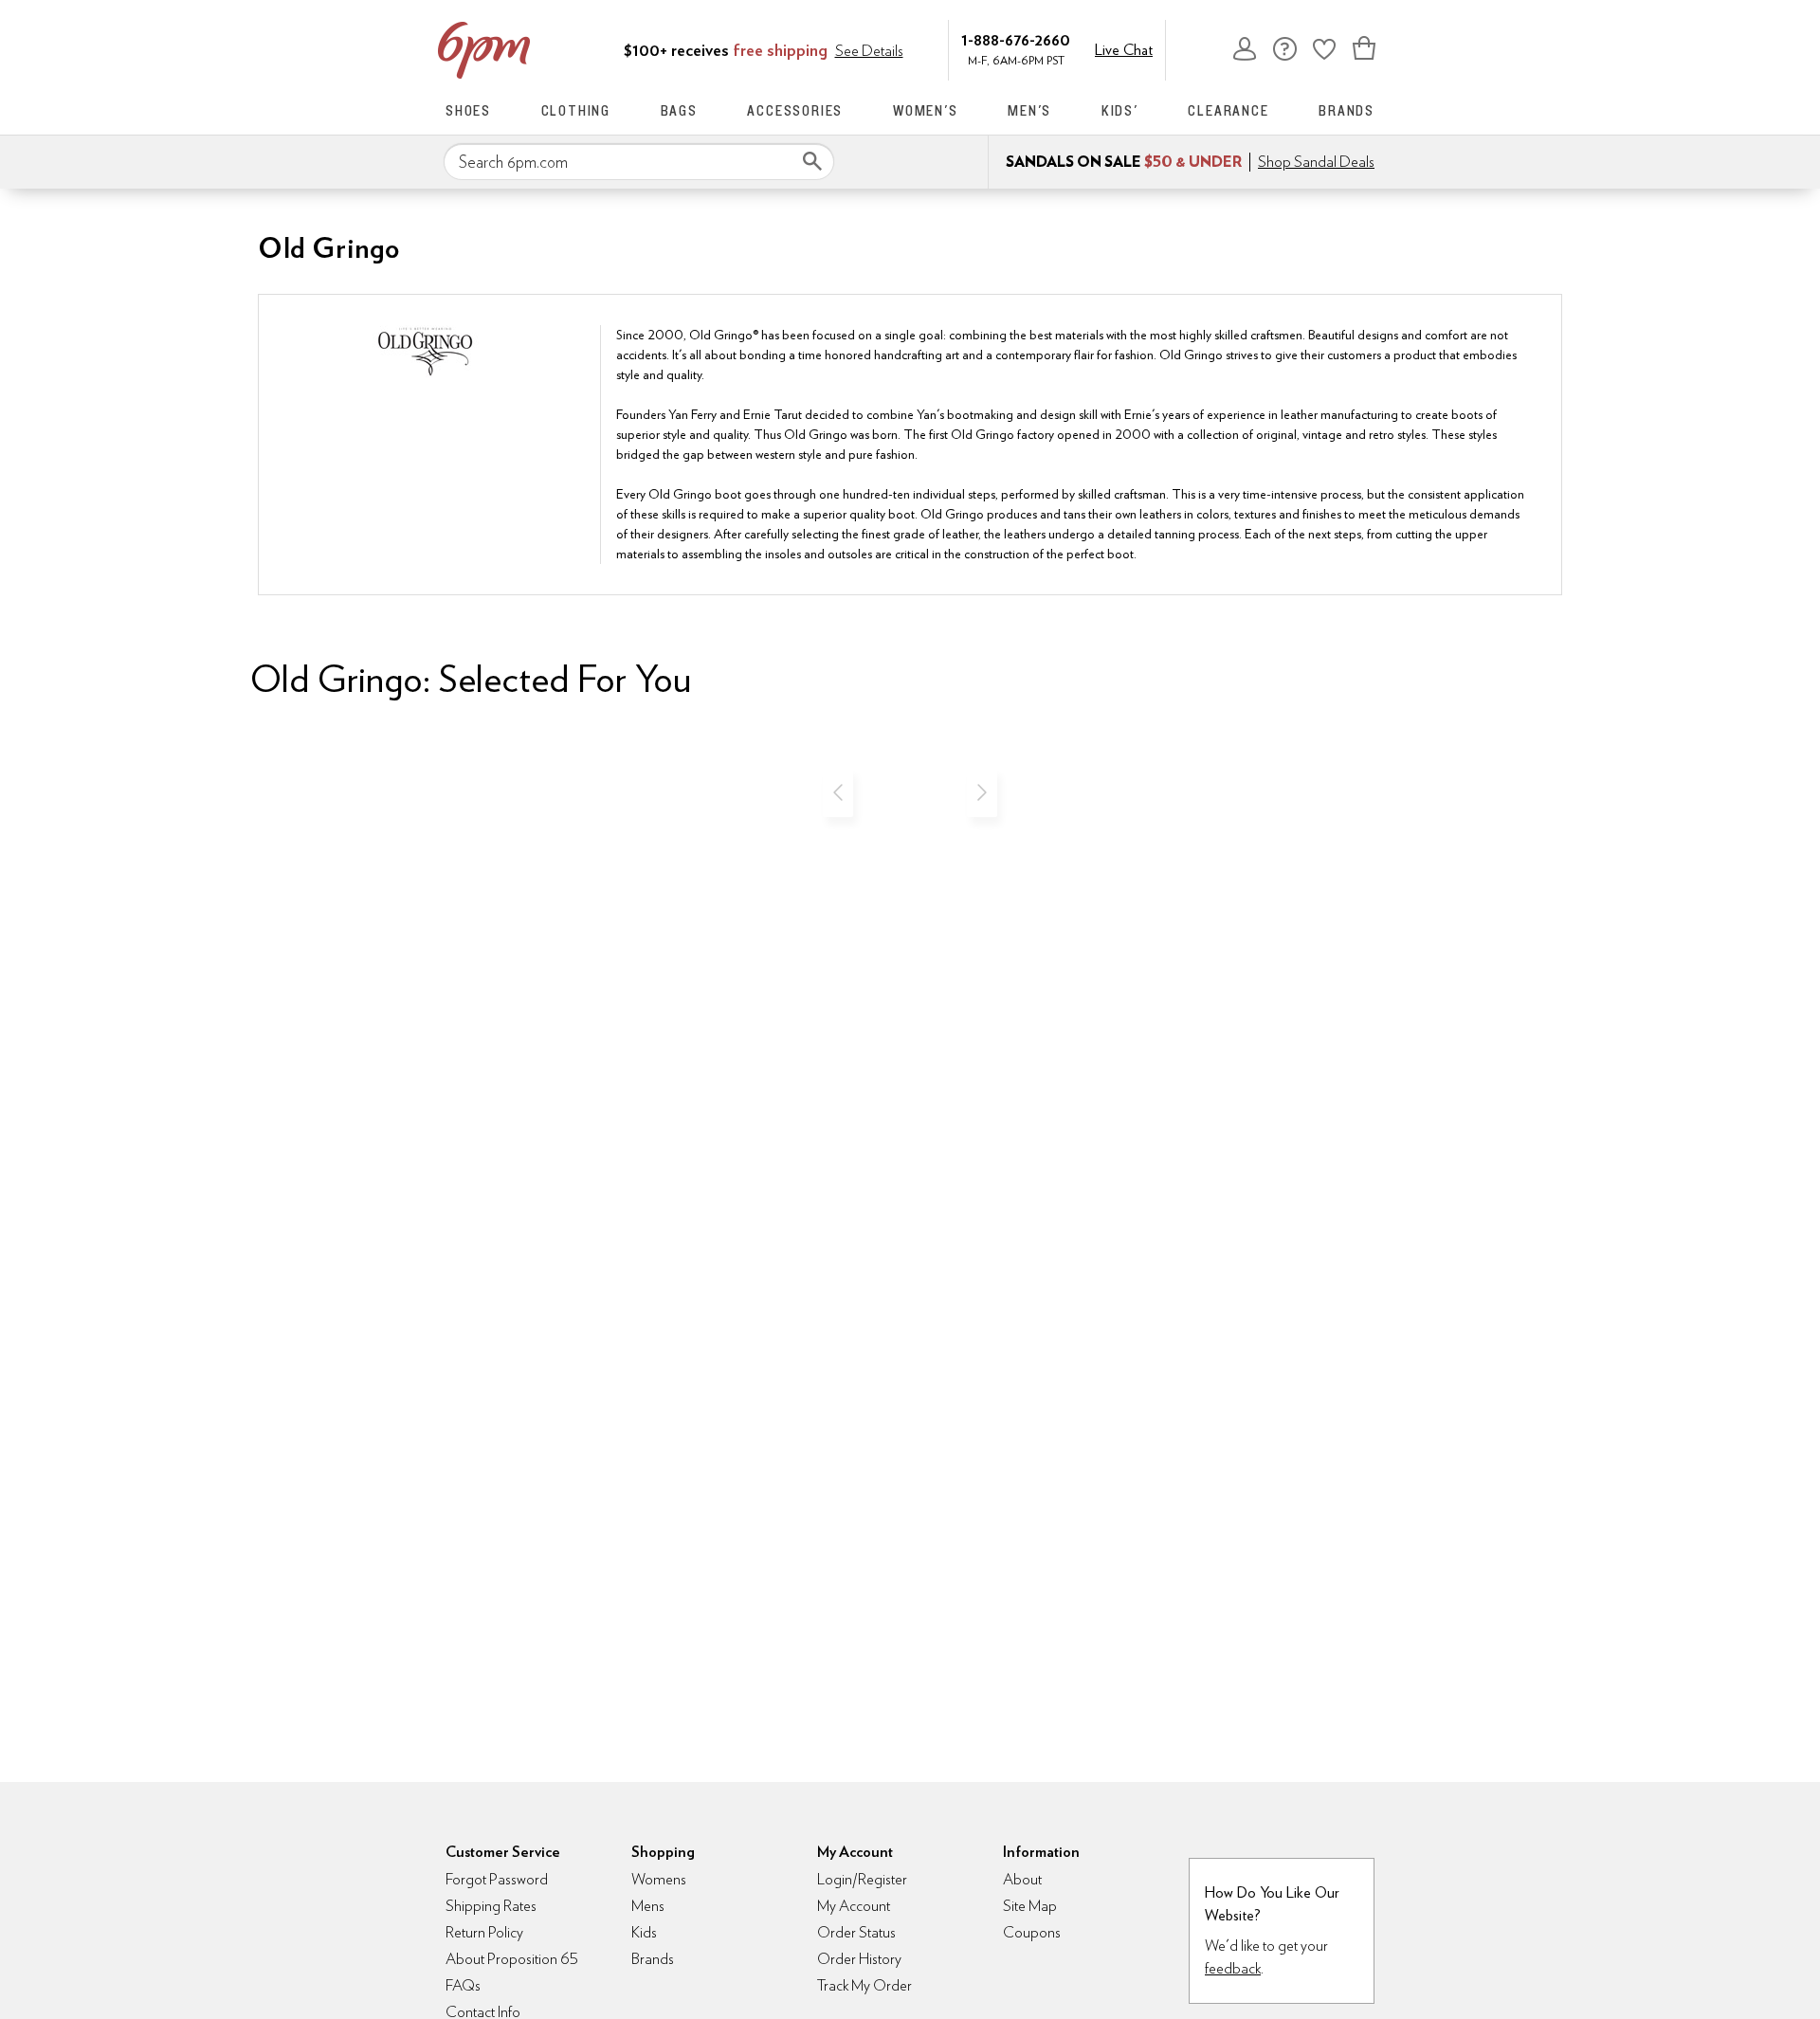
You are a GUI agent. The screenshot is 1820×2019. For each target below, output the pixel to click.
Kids (644, 1932)
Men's (1029, 110)
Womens (659, 1879)
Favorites (1324, 48)
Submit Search (812, 161)
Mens (648, 1906)
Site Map (1030, 1906)
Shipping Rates (491, 1906)
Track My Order (864, 1985)
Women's (926, 110)
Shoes (468, 110)
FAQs (463, 1985)
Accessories (795, 110)
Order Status (856, 1932)
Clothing (576, 110)
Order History (859, 1959)
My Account (1245, 48)
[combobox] (639, 162)
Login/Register (862, 1879)
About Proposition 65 (512, 1959)
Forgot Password (497, 1879)
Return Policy (484, 1932)
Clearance (1228, 110)
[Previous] (838, 792)
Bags (679, 110)
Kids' (1120, 110)
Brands (1347, 110)
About (1022, 1879)
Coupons (1032, 1932)
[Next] (982, 792)
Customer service (1284, 48)
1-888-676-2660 (1016, 39)
